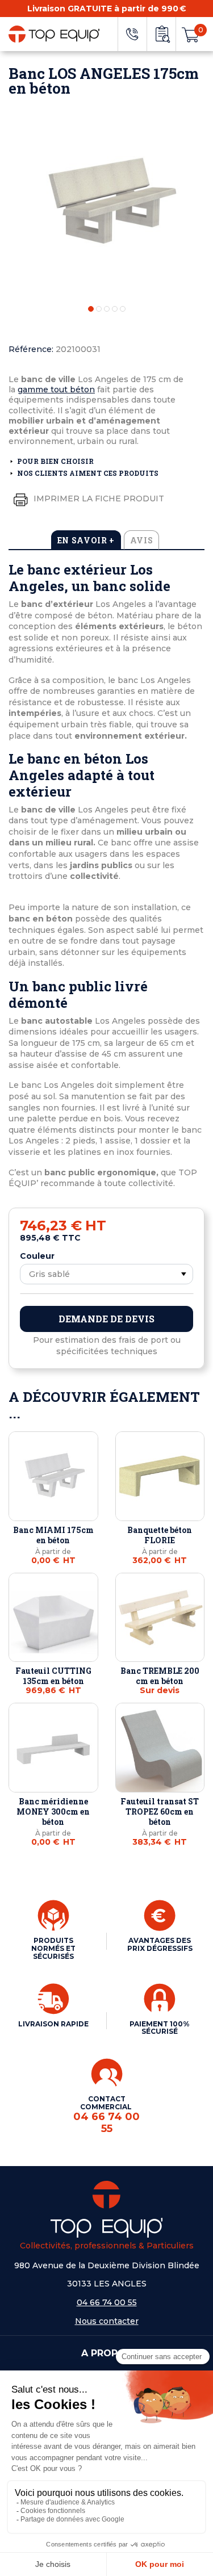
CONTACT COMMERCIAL (106, 2114)
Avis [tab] (142, 540)
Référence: (31, 349)
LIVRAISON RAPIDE (53, 2024)
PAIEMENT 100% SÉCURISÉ (160, 2028)
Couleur (37, 1256)
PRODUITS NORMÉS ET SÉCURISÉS (53, 1948)
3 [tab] (107, 309)
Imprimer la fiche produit (98, 499)
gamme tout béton (56, 389)
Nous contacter (107, 2321)
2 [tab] (99, 309)
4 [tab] (115, 309)
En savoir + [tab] (86, 540)
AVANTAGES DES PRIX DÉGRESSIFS (160, 1944)
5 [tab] (123, 309)
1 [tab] (91, 309)
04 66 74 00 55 (107, 2302)
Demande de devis (106, 1319)
